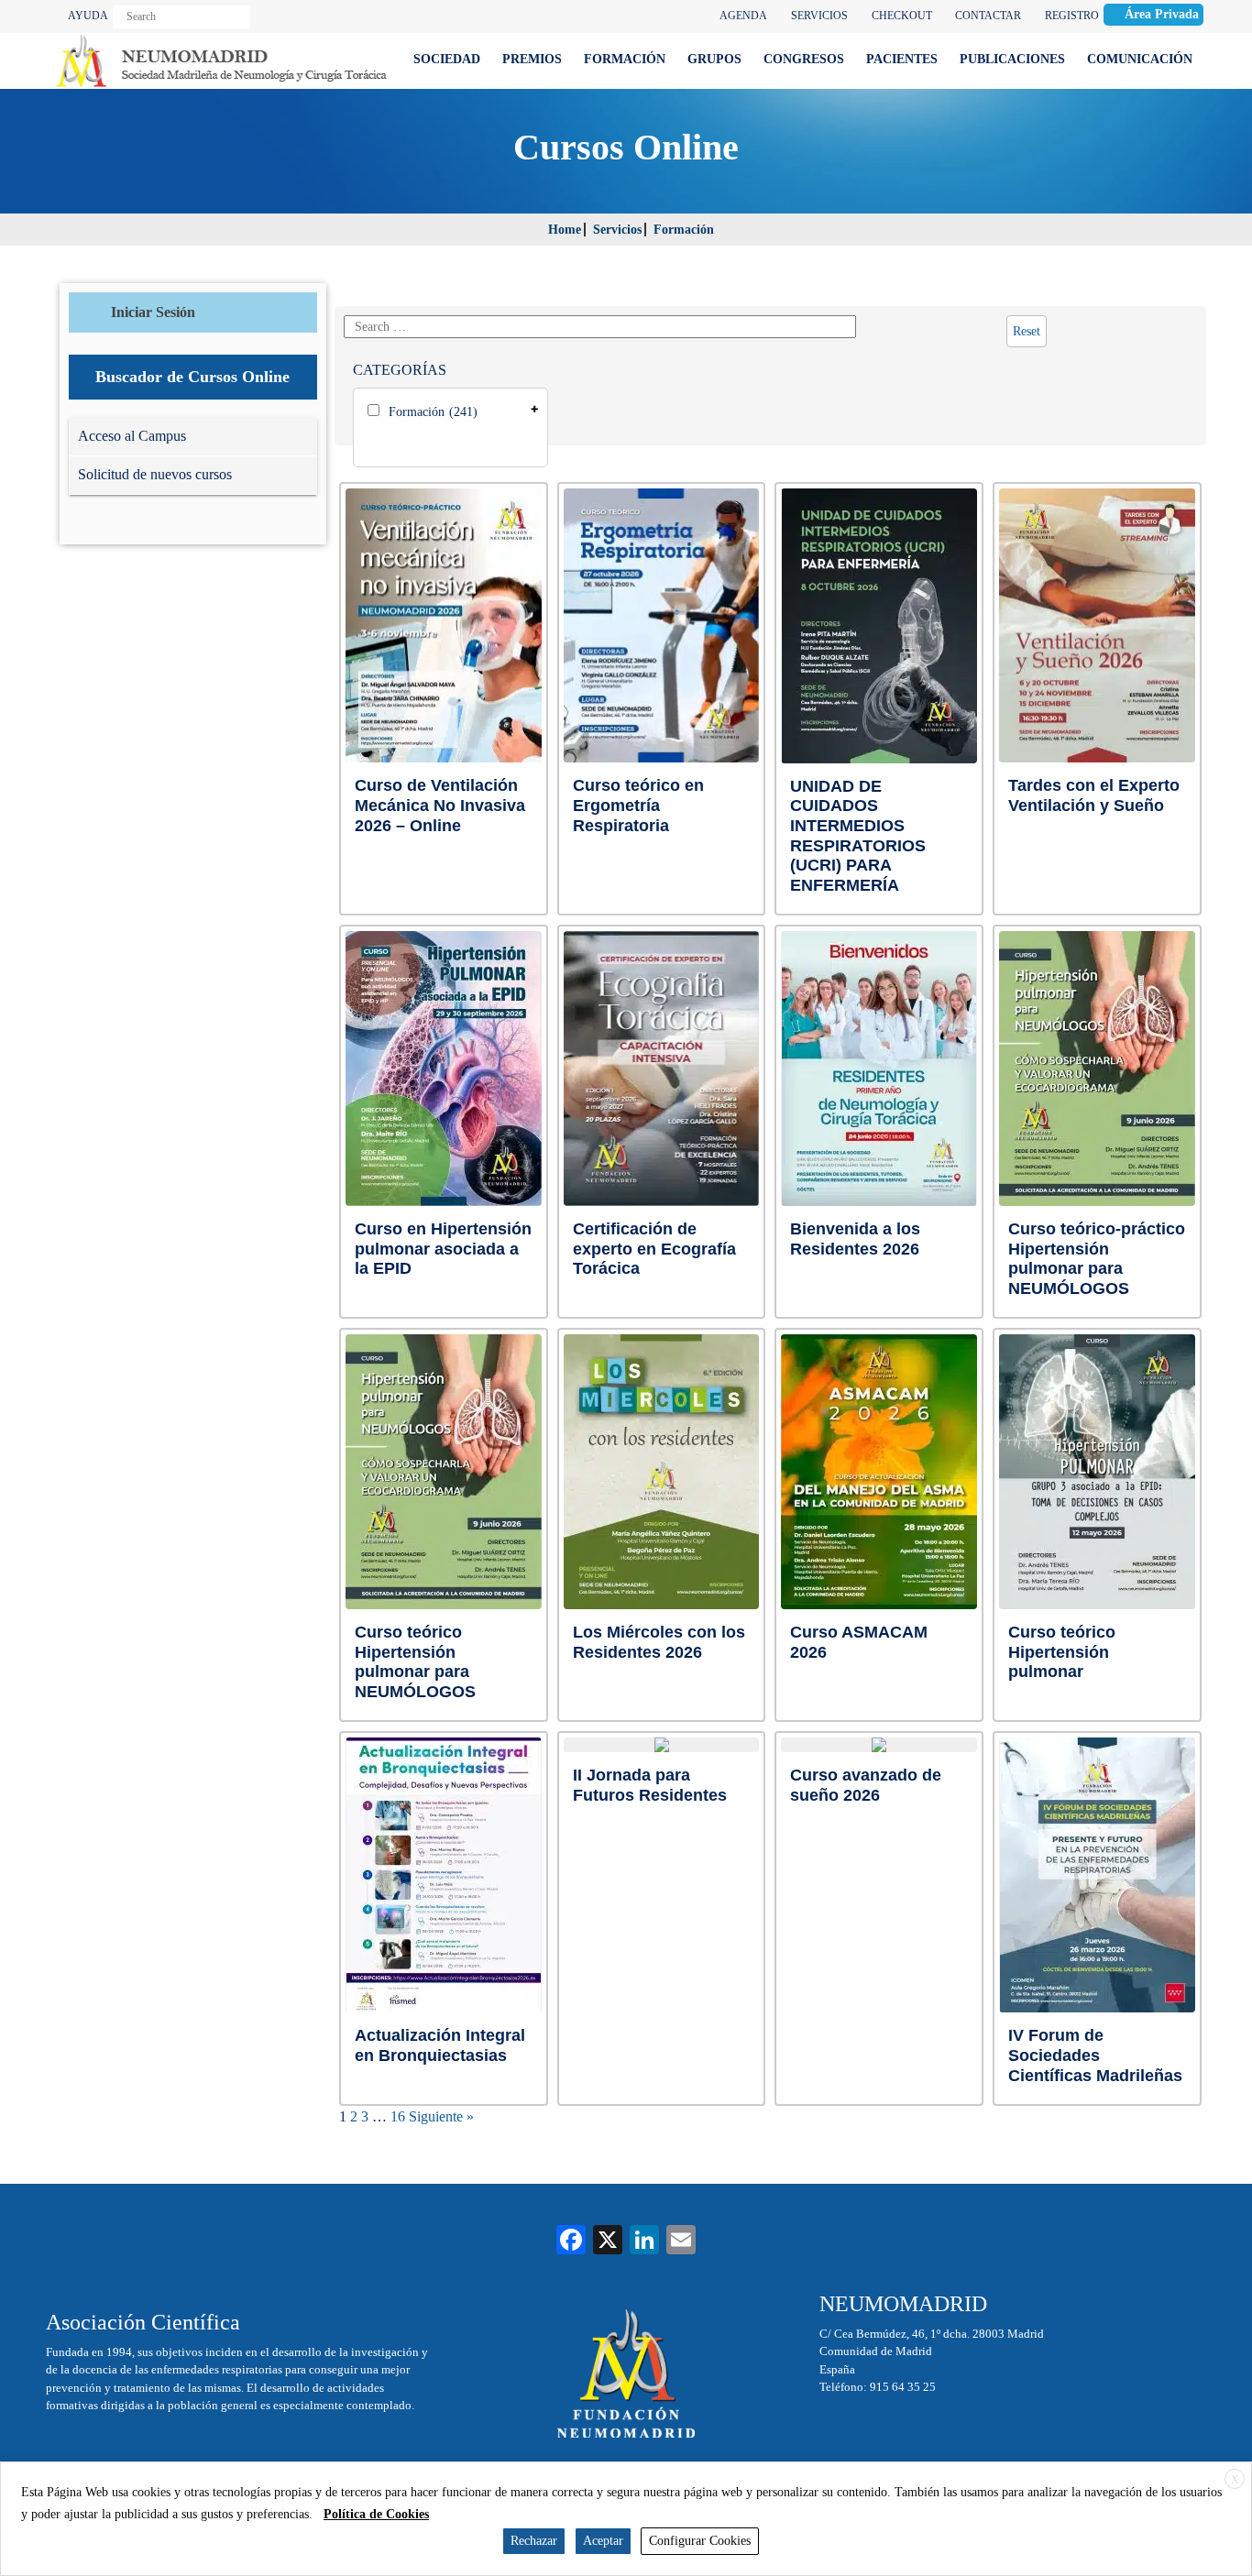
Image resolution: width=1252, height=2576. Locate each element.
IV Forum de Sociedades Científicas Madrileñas (1095, 2055)
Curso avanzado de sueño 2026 (866, 1785)
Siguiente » (441, 2116)
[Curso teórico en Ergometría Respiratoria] (662, 626)
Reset (1027, 331)
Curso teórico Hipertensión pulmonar (1062, 1652)
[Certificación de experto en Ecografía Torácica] (662, 1069)
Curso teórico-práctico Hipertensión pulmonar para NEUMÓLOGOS (1097, 1259)
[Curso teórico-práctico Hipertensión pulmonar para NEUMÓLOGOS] (1097, 1069)
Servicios (617, 230)
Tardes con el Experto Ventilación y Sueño (1094, 795)
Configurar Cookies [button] (700, 2541)
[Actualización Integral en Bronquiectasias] (444, 1875)
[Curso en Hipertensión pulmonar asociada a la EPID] (444, 1069)
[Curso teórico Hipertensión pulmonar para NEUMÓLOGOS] (444, 1472)
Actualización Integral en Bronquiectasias (440, 2045)
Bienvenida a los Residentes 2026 (855, 1239)
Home (565, 230)
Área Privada (1162, 14)
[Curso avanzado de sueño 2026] (879, 1745)
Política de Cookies (376, 2514)
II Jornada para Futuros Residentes (650, 1785)
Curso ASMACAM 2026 (859, 1642)
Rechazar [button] (534, 2541)
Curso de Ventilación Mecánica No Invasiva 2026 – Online (440, 805)
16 (398, 2116)
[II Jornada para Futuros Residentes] (662, 1745)
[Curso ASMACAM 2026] (879, 1472)
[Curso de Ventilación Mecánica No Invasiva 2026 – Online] (444, 626)
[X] (608, 2242)
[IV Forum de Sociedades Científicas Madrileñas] (1098, 1875)
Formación (684, 230)
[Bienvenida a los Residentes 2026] (879, 1069)
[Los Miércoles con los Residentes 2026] (661, 1472)
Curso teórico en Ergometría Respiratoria (638, 805)
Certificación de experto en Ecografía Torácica (654, 1249)
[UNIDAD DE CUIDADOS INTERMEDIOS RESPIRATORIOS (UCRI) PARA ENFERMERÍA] (879, 626)
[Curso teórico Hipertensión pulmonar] (1097, 1472)
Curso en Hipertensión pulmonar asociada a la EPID (443, 1249)
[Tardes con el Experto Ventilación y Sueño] (1097, 626)
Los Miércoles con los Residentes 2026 (659, 1642)
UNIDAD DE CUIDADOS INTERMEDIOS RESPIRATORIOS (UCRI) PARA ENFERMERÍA (858, 836)
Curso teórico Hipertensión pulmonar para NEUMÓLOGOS (415, 1662)
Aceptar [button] (603, 2541)
